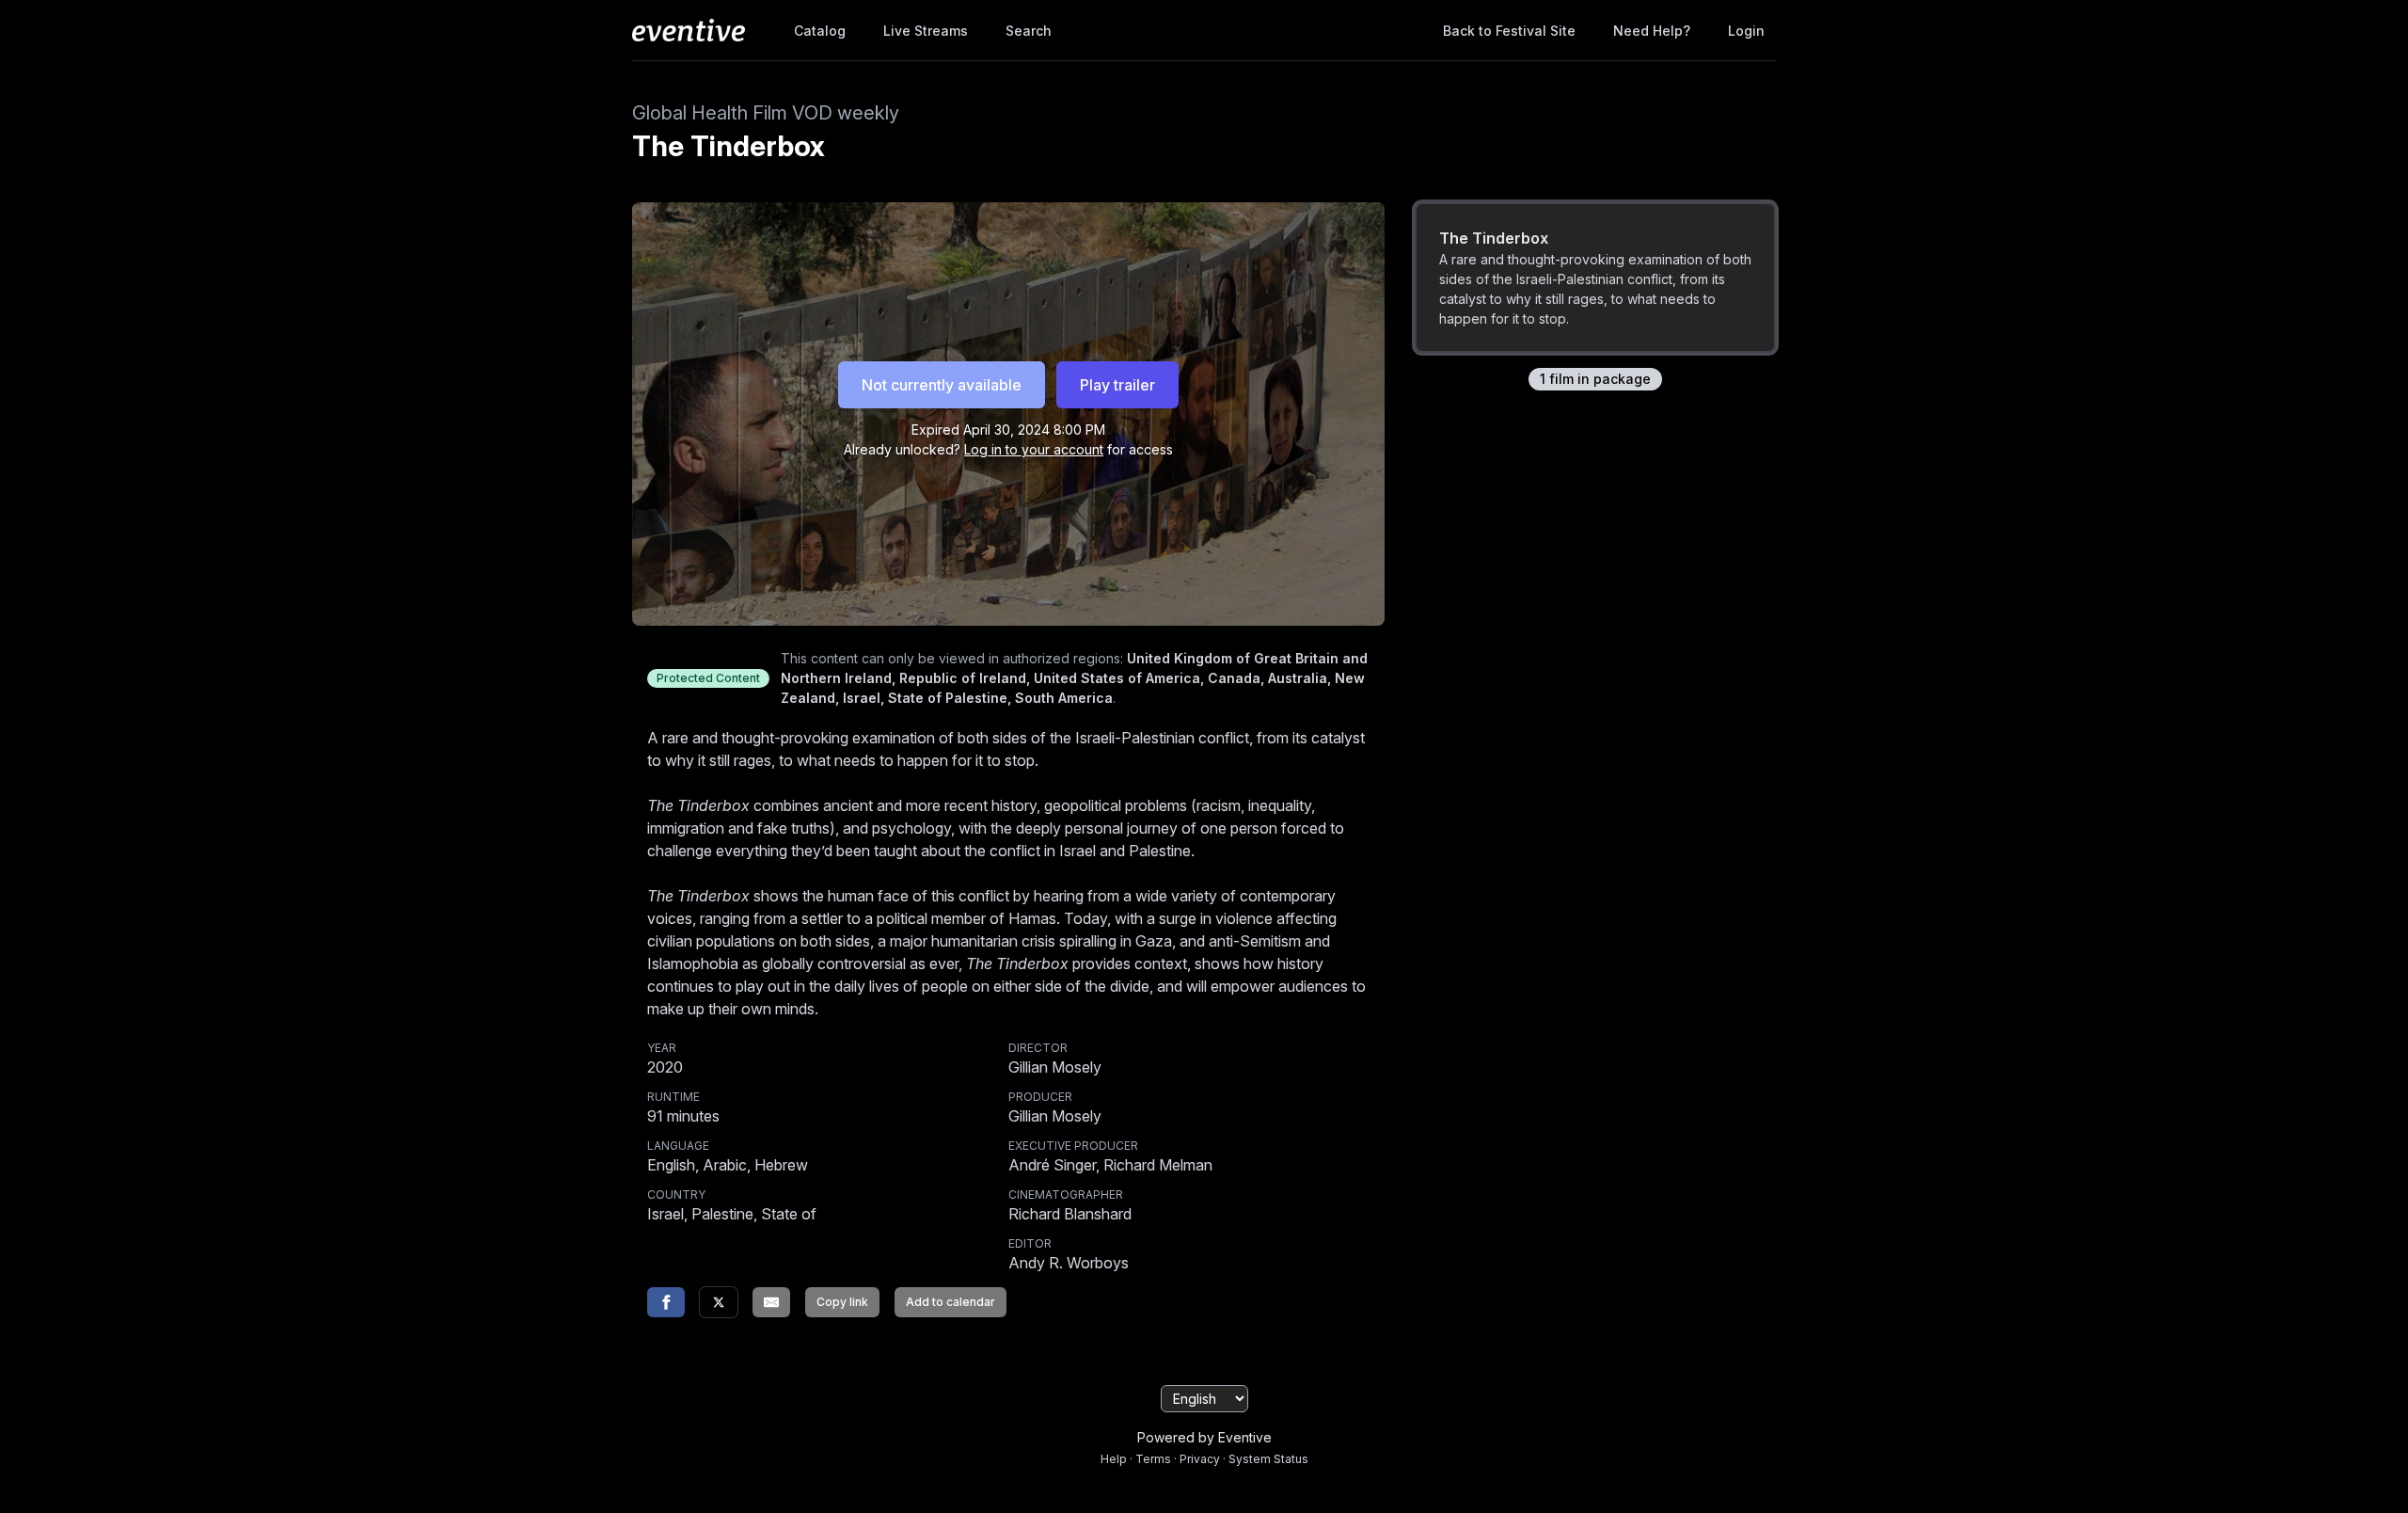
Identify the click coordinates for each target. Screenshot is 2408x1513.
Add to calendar (951, 1302)
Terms (1153, 1459)
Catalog (820, 31)
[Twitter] (719, 1302)
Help (1114, 1459)
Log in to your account (1034, 449)
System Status (1268, 1459)
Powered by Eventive (1204, 1437)
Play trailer (1117, 385)
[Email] (771, 1302)
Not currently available (942, 385)
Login (1746, 31)
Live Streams (926, 31)
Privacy (1200, 1459)
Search (1029, 31)
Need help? (1652, 31)
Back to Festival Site (1509, 31)
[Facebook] (666, 1302)
